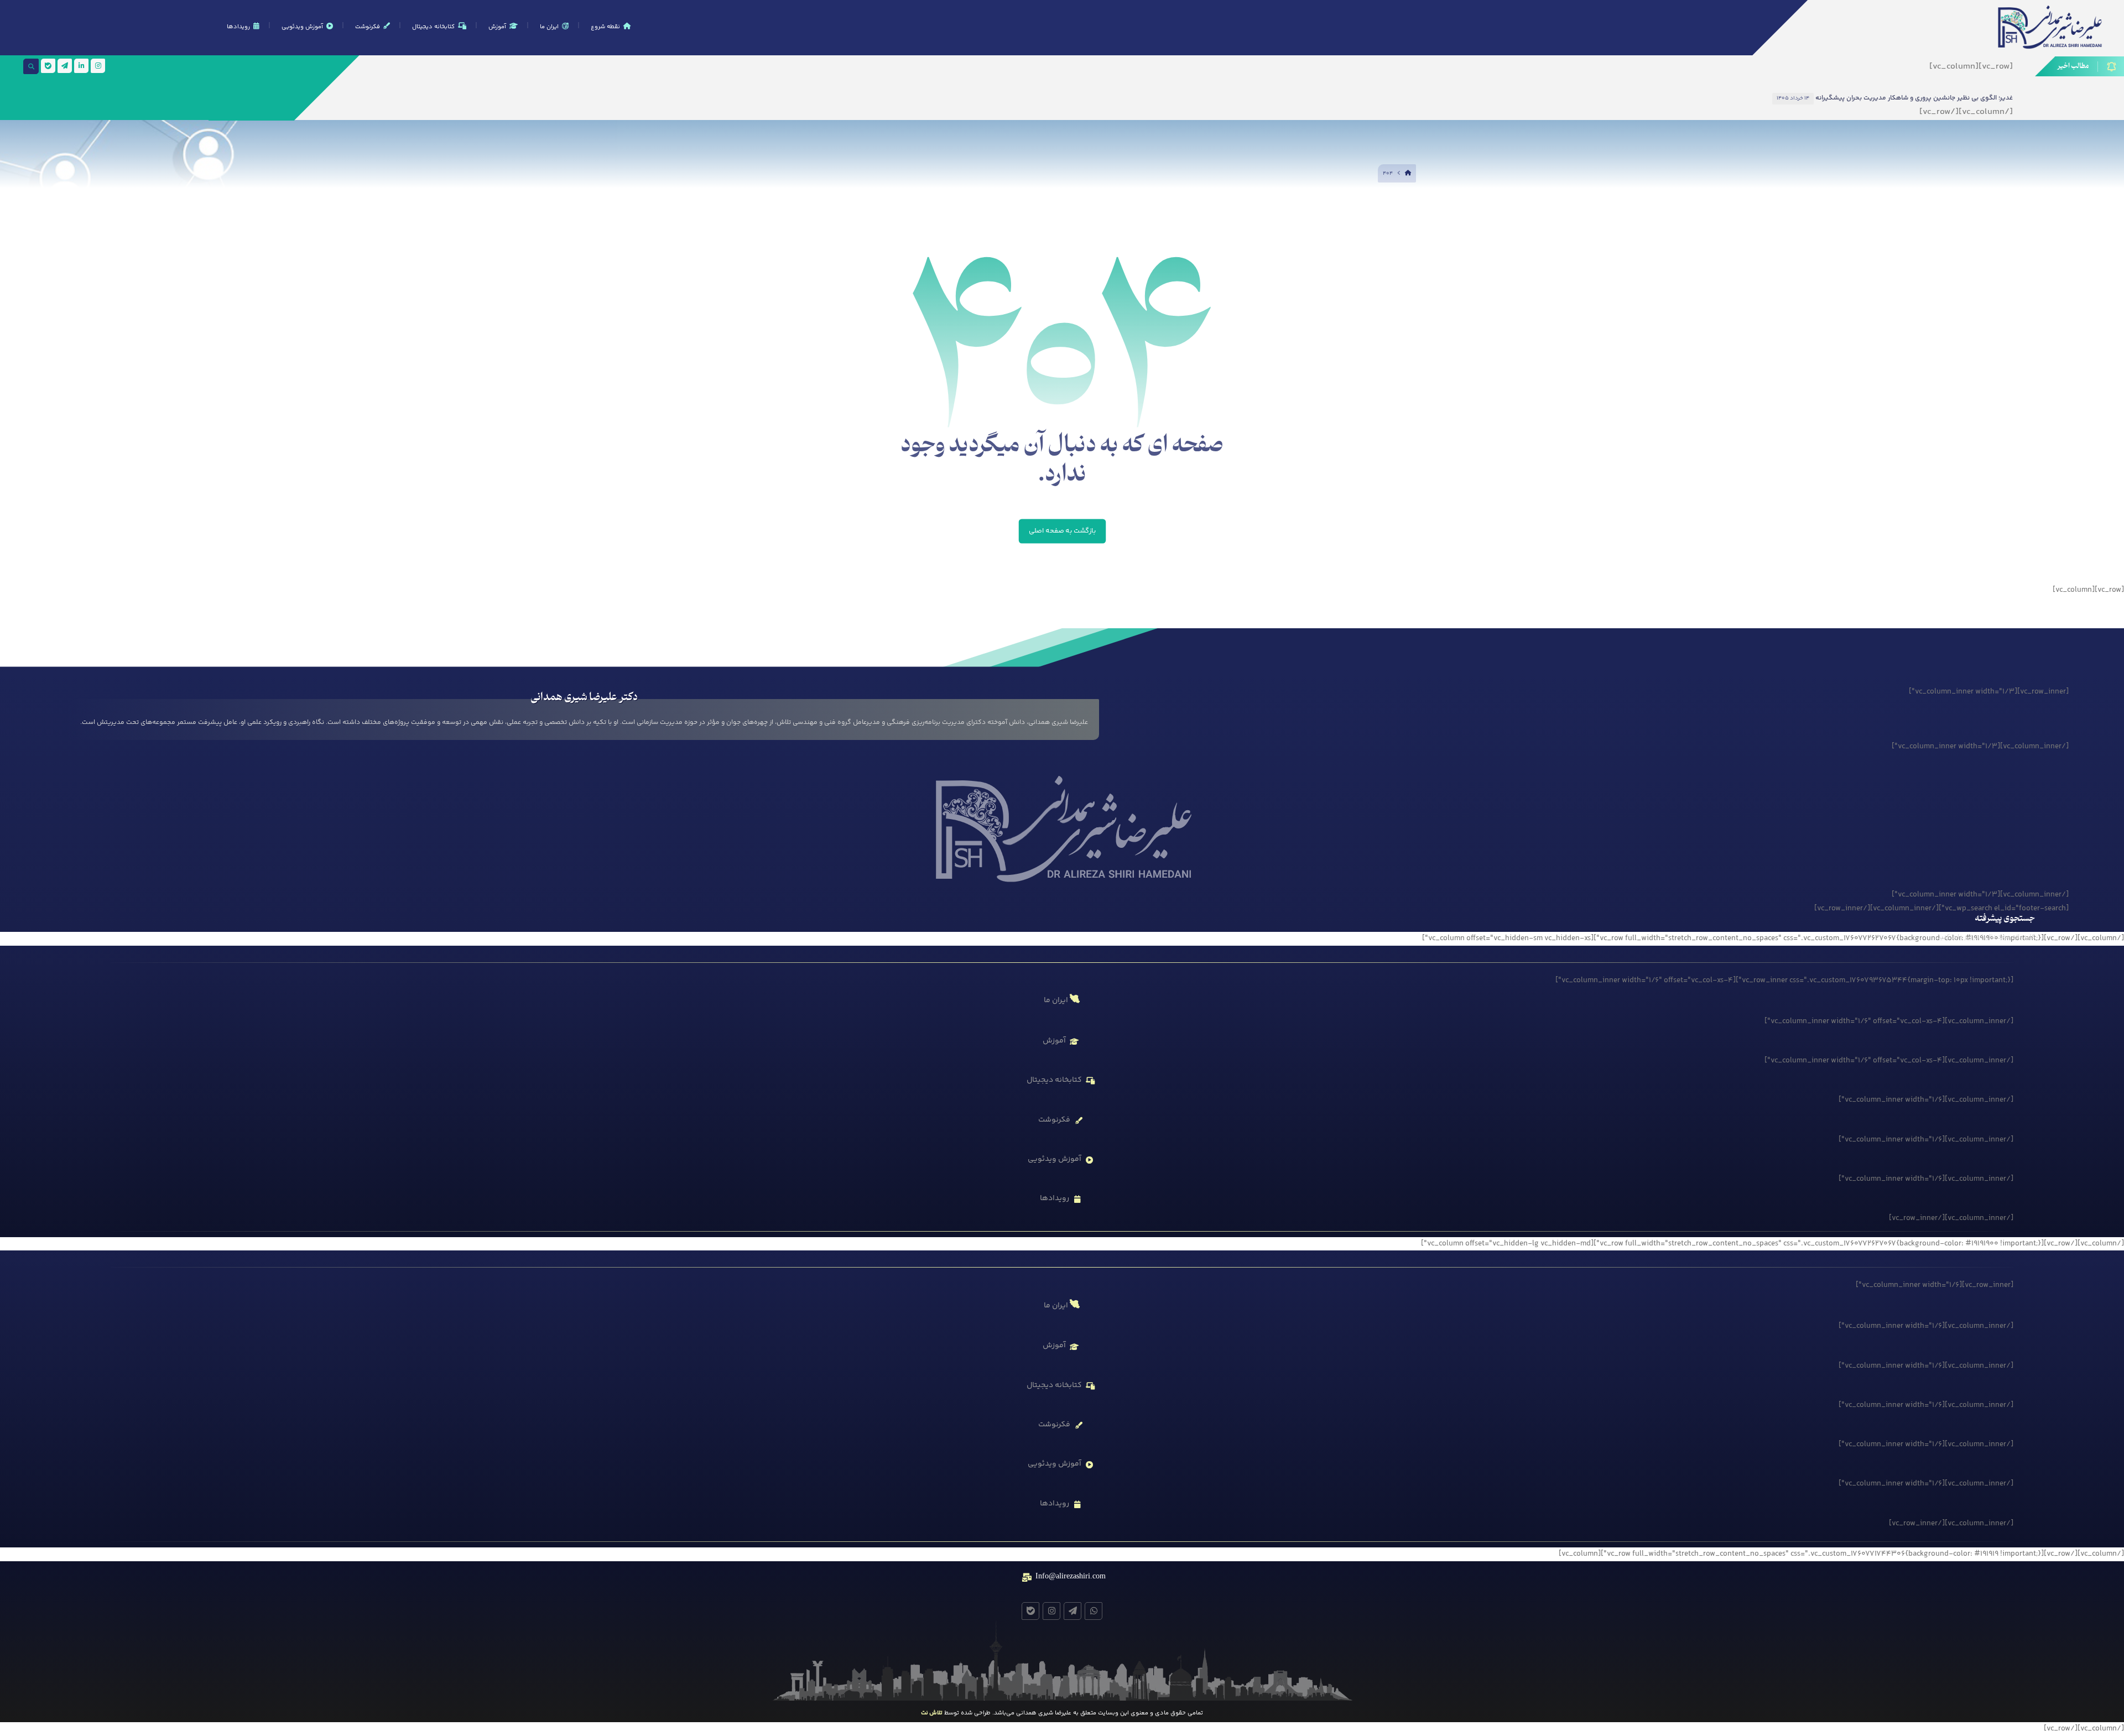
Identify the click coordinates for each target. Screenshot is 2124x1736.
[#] (1094, 1611)
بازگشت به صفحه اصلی (1062, 531)
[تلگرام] (65, 66)
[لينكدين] (81, 66)
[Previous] (1667, 98)
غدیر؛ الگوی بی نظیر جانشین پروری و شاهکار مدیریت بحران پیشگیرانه (1914, 98)
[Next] (1679, 98)
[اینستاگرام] (98, 66)
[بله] (48, 66)
